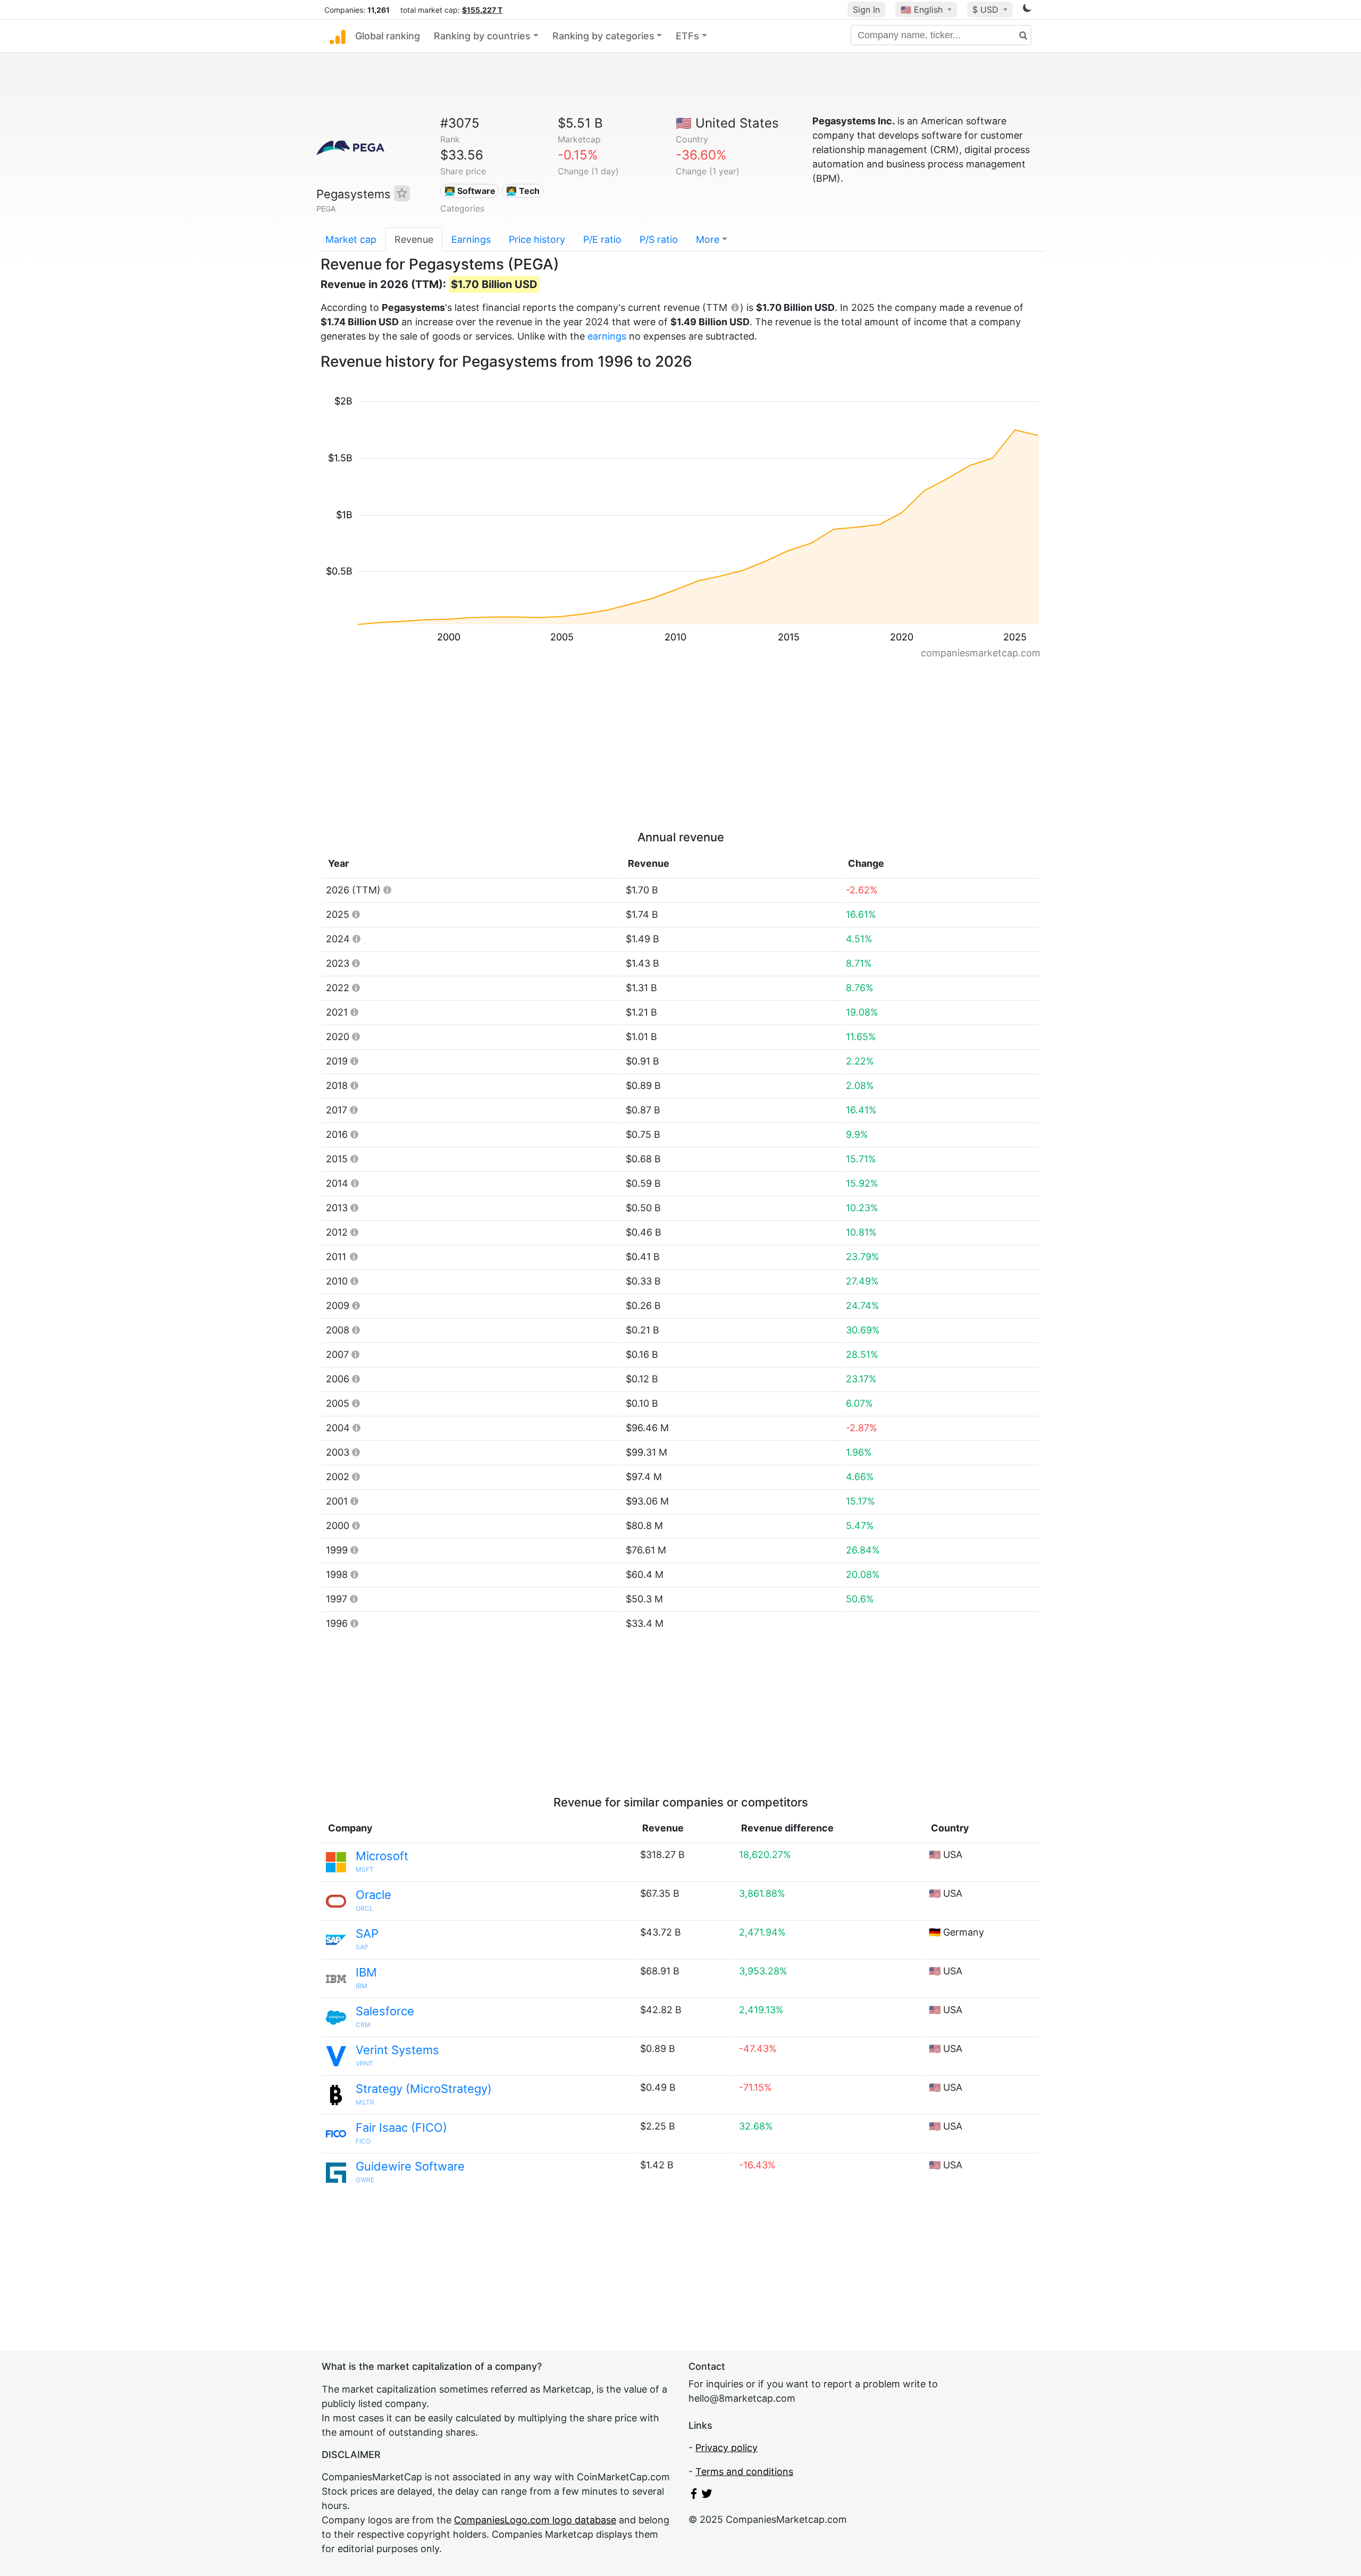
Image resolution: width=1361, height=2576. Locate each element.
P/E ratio (602, 239)
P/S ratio (659, 239)
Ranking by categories (603, 36)
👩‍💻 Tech (523, 191)
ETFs (687, 36)
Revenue (414, 239)
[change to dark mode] (1027, 10)
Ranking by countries (482, 36)
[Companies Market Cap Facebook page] (694, 2495)
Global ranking (388, 36)
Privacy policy (726, 2448)
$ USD (987, 10)
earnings (607, 336)
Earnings (471, 239)
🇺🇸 (922, 10)
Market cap (351, 239)
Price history (537, 239)
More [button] (708, 239)
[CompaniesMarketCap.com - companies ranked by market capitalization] (338, 36)
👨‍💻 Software (470, 191)
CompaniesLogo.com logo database (535, 2520)
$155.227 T (482, 10)
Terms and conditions (744, 2472)
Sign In (866, 10)
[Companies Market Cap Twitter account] (707, 2495)
